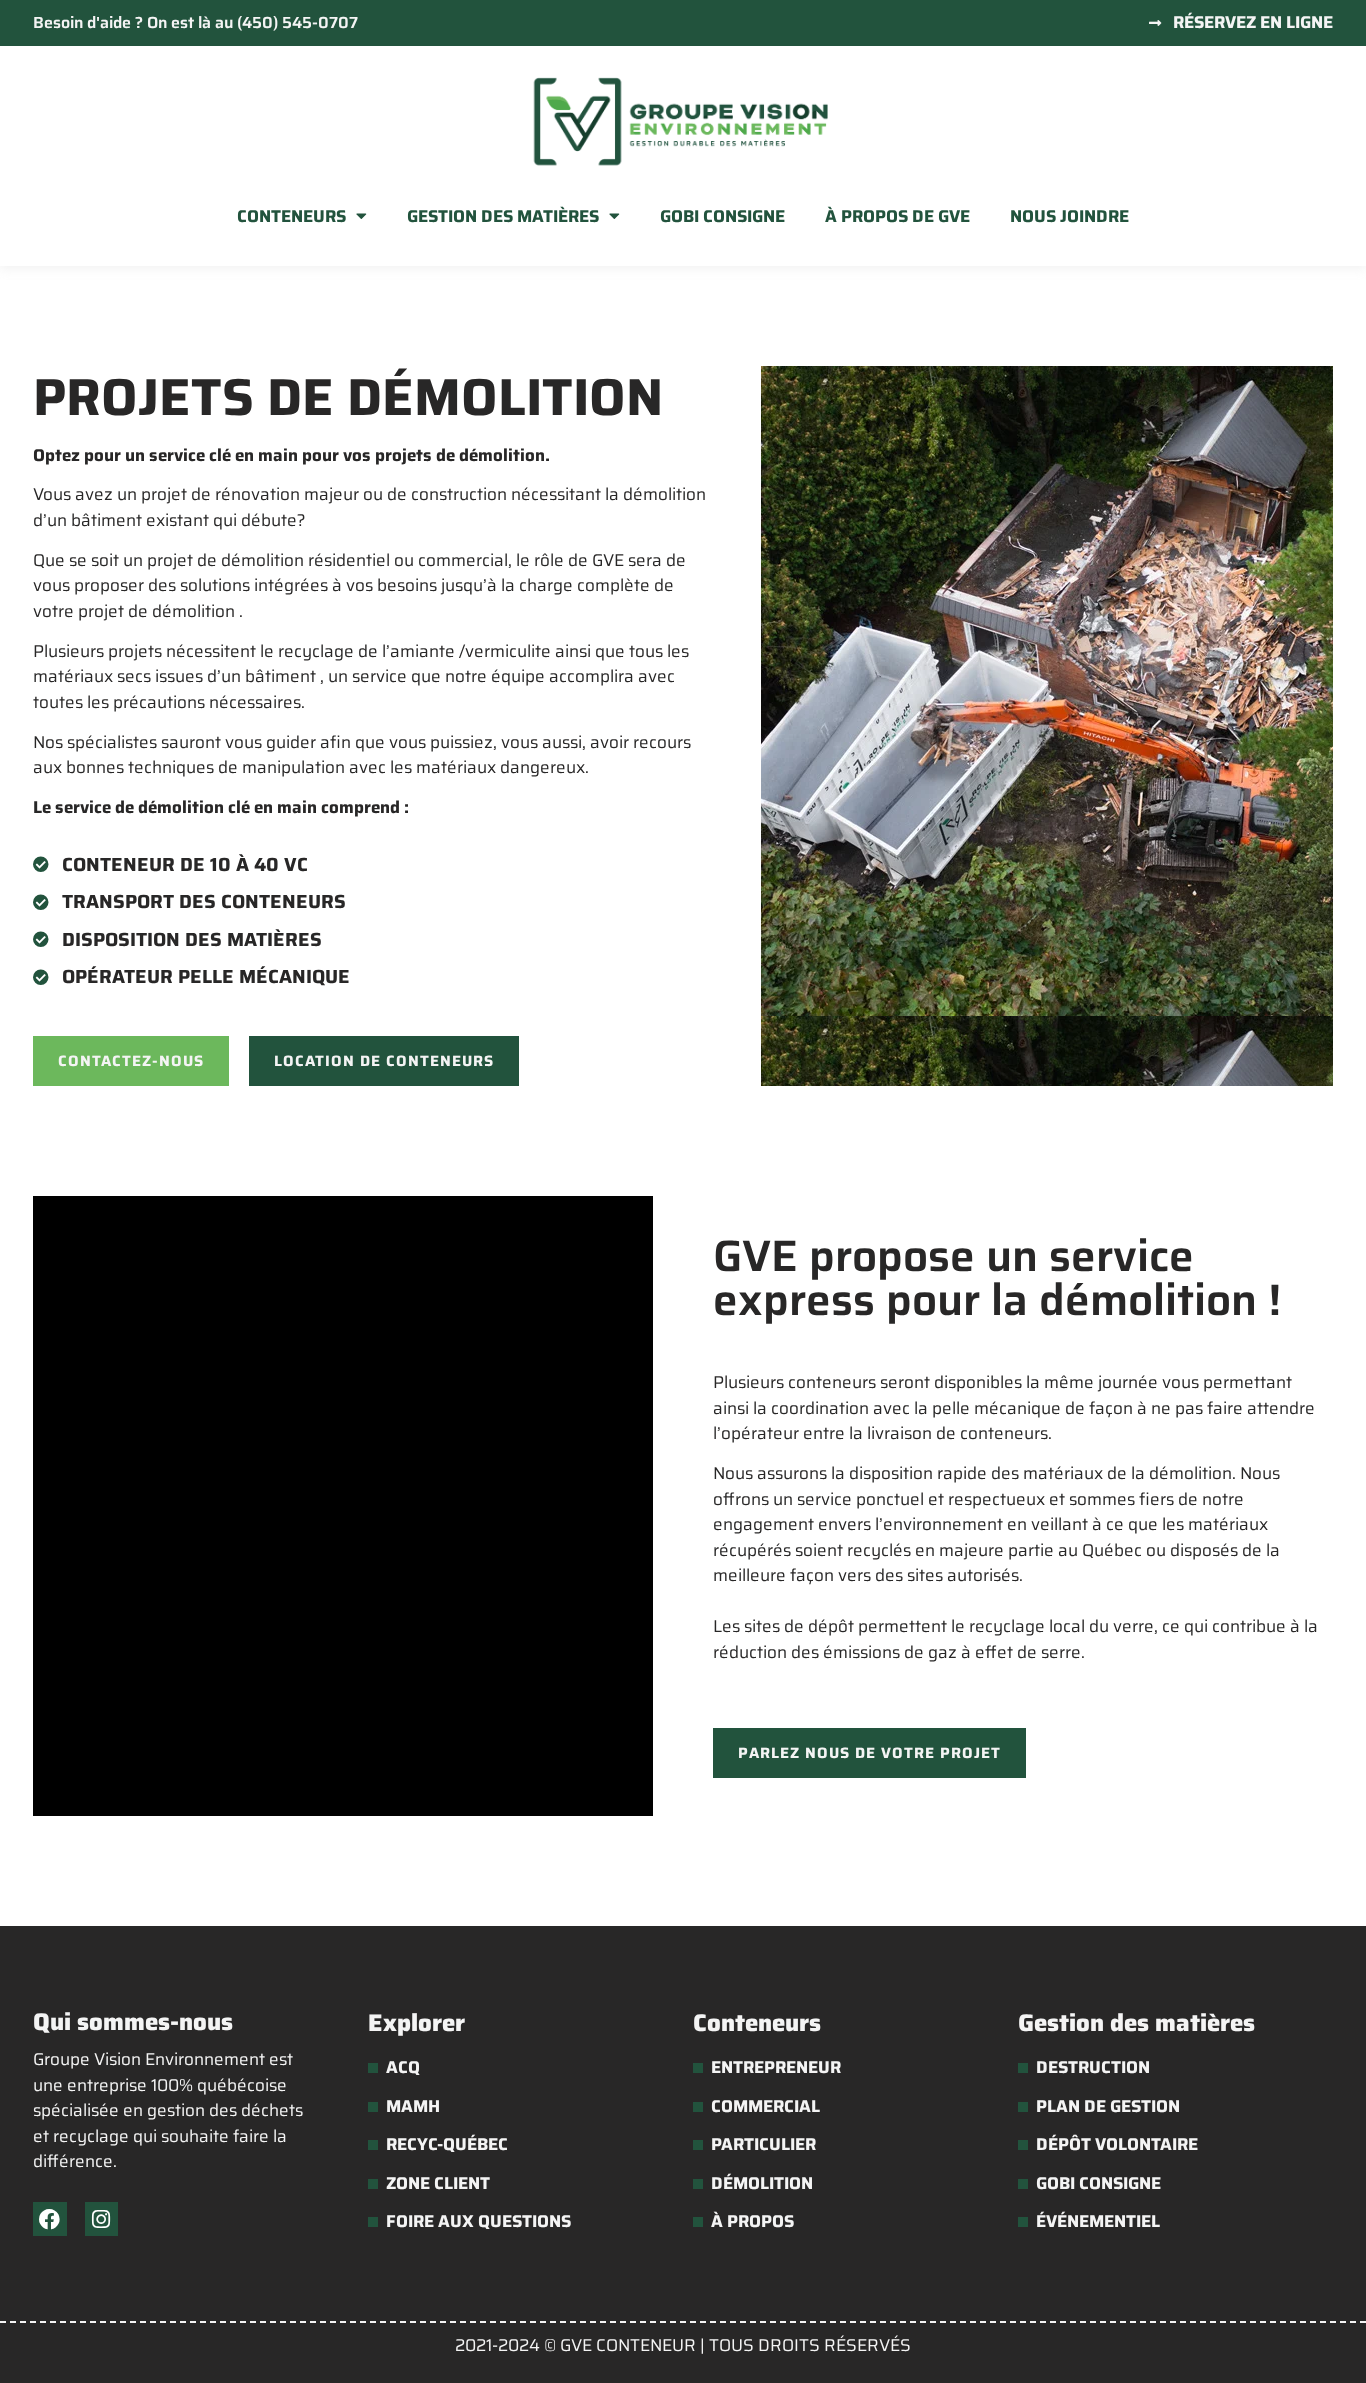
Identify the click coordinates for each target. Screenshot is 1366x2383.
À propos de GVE (897, 216)
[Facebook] (50, 2219)
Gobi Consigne (722, 216)
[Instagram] (102, 2219)
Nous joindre (1069, 216)
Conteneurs (291, 216)
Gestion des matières (503, 216)
